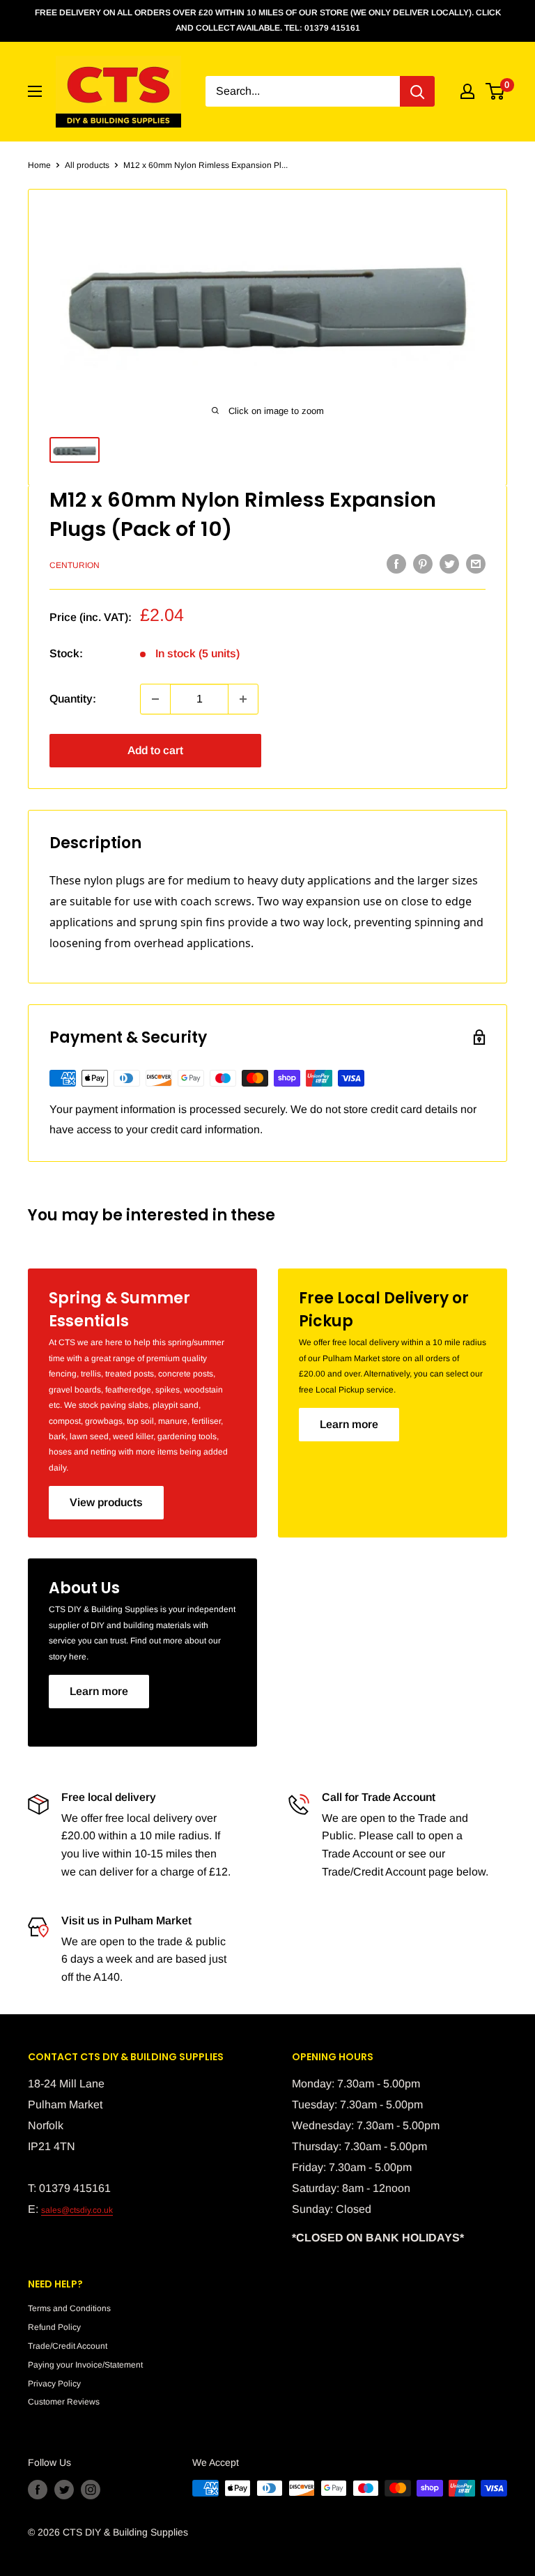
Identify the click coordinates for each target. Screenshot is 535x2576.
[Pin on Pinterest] (423, 564)
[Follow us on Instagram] (91, 2490)
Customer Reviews (64, 2402)
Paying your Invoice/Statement (85, 2365)
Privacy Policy (54, 2384)
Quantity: (73, 699)
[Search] (417, 91)
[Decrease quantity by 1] (155, 699)
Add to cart (155, 750)
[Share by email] (476, 564)
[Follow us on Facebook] (38, 2490)
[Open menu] (35, 91)
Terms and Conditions (69, 2308)
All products (87, 165)
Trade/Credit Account (68, 2346)
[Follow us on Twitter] (64, 2490)
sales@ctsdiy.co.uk (77, 2210)
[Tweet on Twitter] (449, 564)
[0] (496, 91)
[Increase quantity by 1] (243, 699)
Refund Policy (54, 2327)
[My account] (467, 91)
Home (39, 165)
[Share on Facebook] (396, 564)
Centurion (75, 565)
